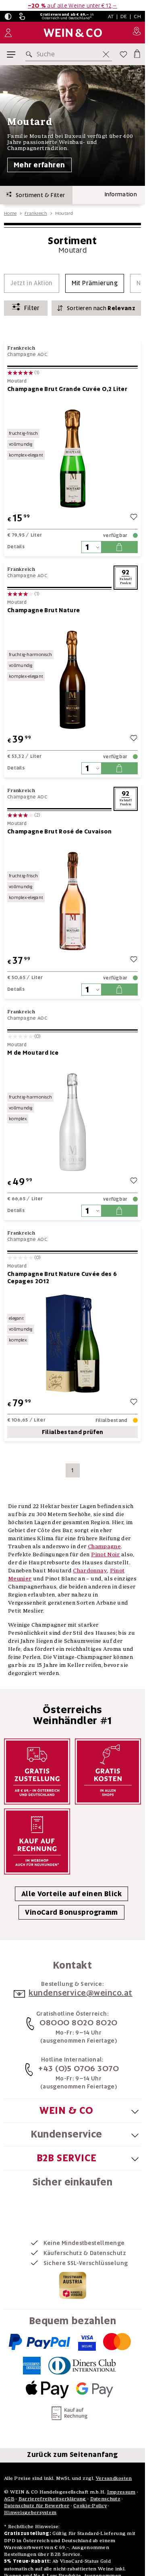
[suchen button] (31, 54)
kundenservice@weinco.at (81, 1993)
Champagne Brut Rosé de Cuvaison (60, 831)
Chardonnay (90, 1570)
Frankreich (36, 213)
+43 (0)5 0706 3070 (79, 2068)
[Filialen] (137, 33)
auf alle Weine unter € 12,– (72, 6)
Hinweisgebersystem (30, 2512)
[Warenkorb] (137, 53)
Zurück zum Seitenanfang (72, 2455)
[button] (8, 16)
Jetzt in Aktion (32, 283)
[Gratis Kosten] (108, 1772)
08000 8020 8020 (79, 2023)
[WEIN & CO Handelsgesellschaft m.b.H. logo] (73, 33)
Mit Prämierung (95, 283)
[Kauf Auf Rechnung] (37, 1841)
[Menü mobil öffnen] (11, 55)
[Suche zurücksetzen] (106, 54)
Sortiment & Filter (38, 195)
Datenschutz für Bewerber (37, 2505)
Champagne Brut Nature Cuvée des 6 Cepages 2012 (62, 1278)
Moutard (17, 381)
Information (121, 194)
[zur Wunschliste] (134, 518)
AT (111, 16)
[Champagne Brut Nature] (72, 680)
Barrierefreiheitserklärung (52, 2499)
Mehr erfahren (39, 165)
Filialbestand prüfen (73, 1432)
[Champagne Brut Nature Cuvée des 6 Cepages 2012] (72, 1343)
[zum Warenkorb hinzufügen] (119, 547)
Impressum (121, 2492)
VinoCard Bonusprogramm (71, 1912)
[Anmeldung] (8, 33)
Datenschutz (105, 2499)
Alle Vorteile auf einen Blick (71, 1894)
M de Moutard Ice (33, 1053)
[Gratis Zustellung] (37, 1772)
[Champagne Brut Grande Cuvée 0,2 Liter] (72, 458)
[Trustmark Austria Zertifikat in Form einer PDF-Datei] (73, 2285)
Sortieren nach (101, 308)
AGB (9, 2499)
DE (124, 16)
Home (10, 213)
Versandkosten (114, 2478)
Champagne (104, 1546)
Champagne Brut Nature (43, 610)
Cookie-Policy (90, 2505)
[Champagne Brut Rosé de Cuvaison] (72, 901)
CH (137, 16)
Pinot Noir (105, 1554)
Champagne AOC (27, 354)
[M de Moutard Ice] (72, 1122)
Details (16, 547)
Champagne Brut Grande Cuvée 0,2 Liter (67, 389)
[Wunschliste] (123, 54)
